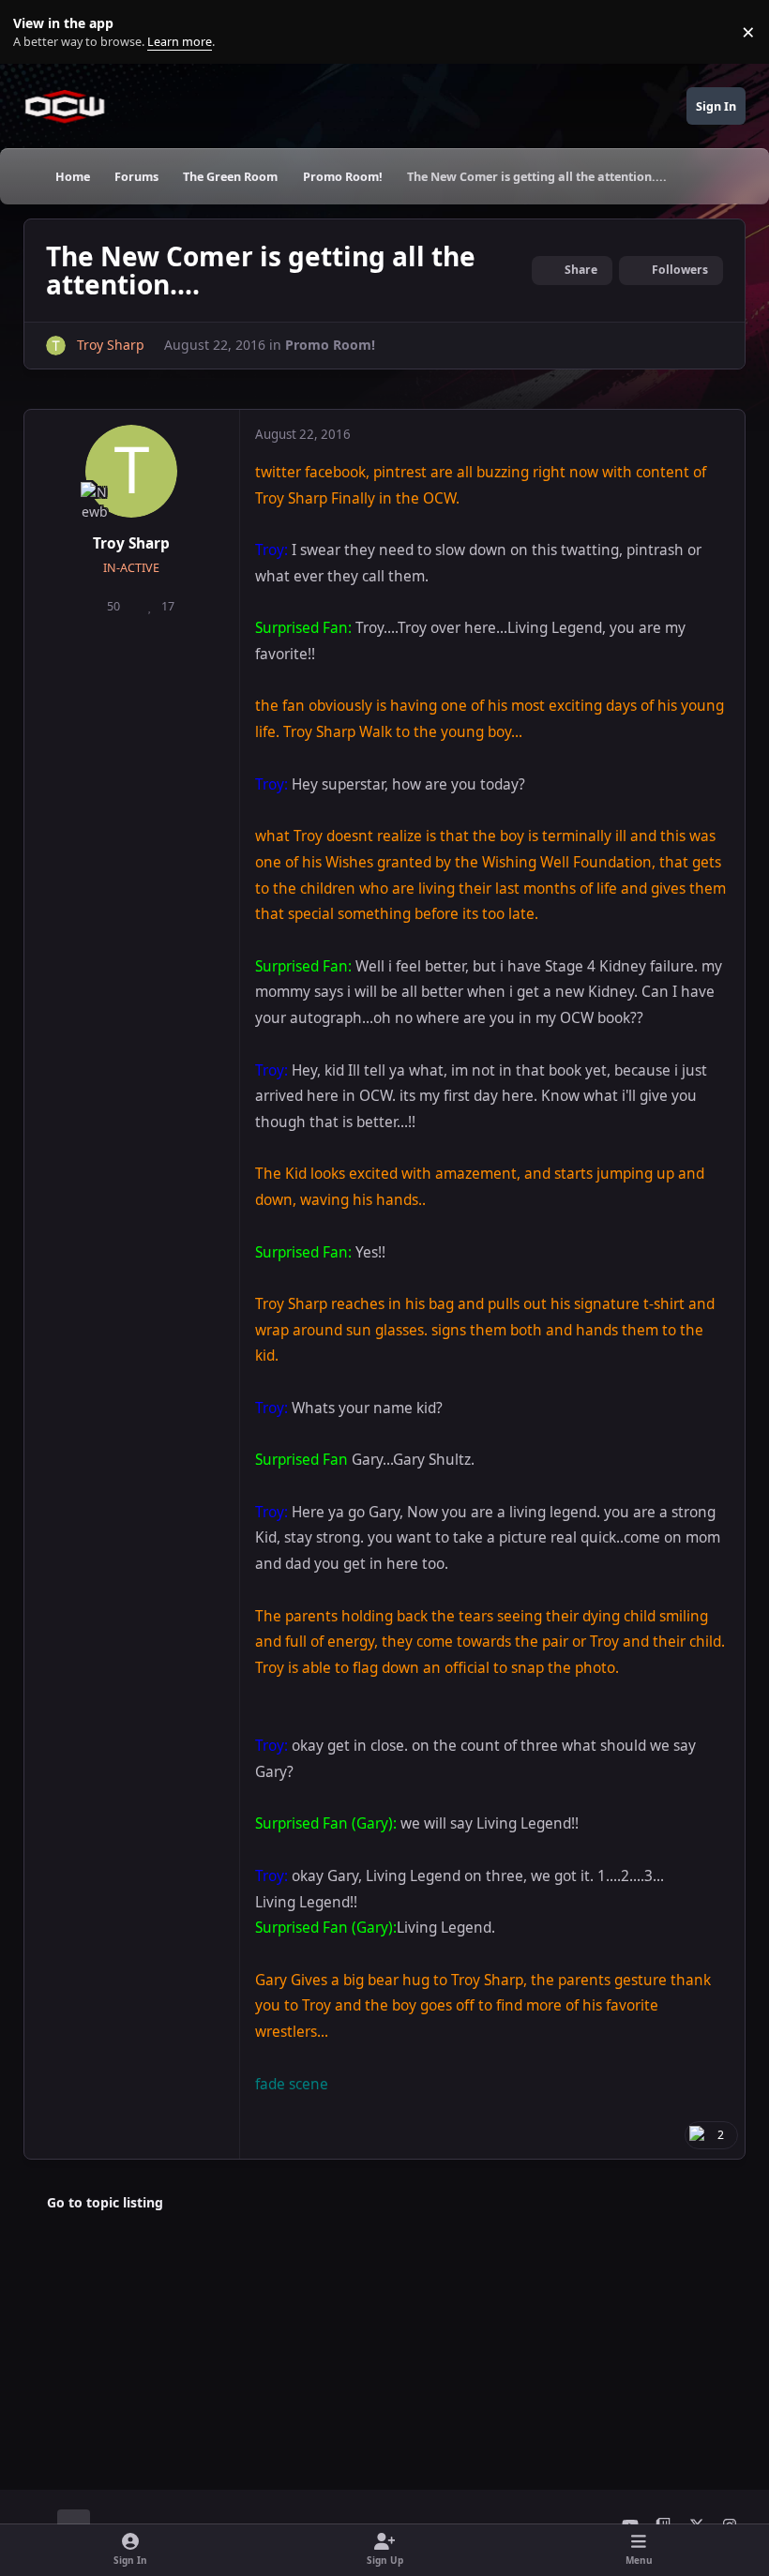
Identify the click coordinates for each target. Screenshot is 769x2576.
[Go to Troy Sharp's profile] (56, 346)
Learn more (36, 32)
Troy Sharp (131, 543)
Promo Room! (330, 345)
